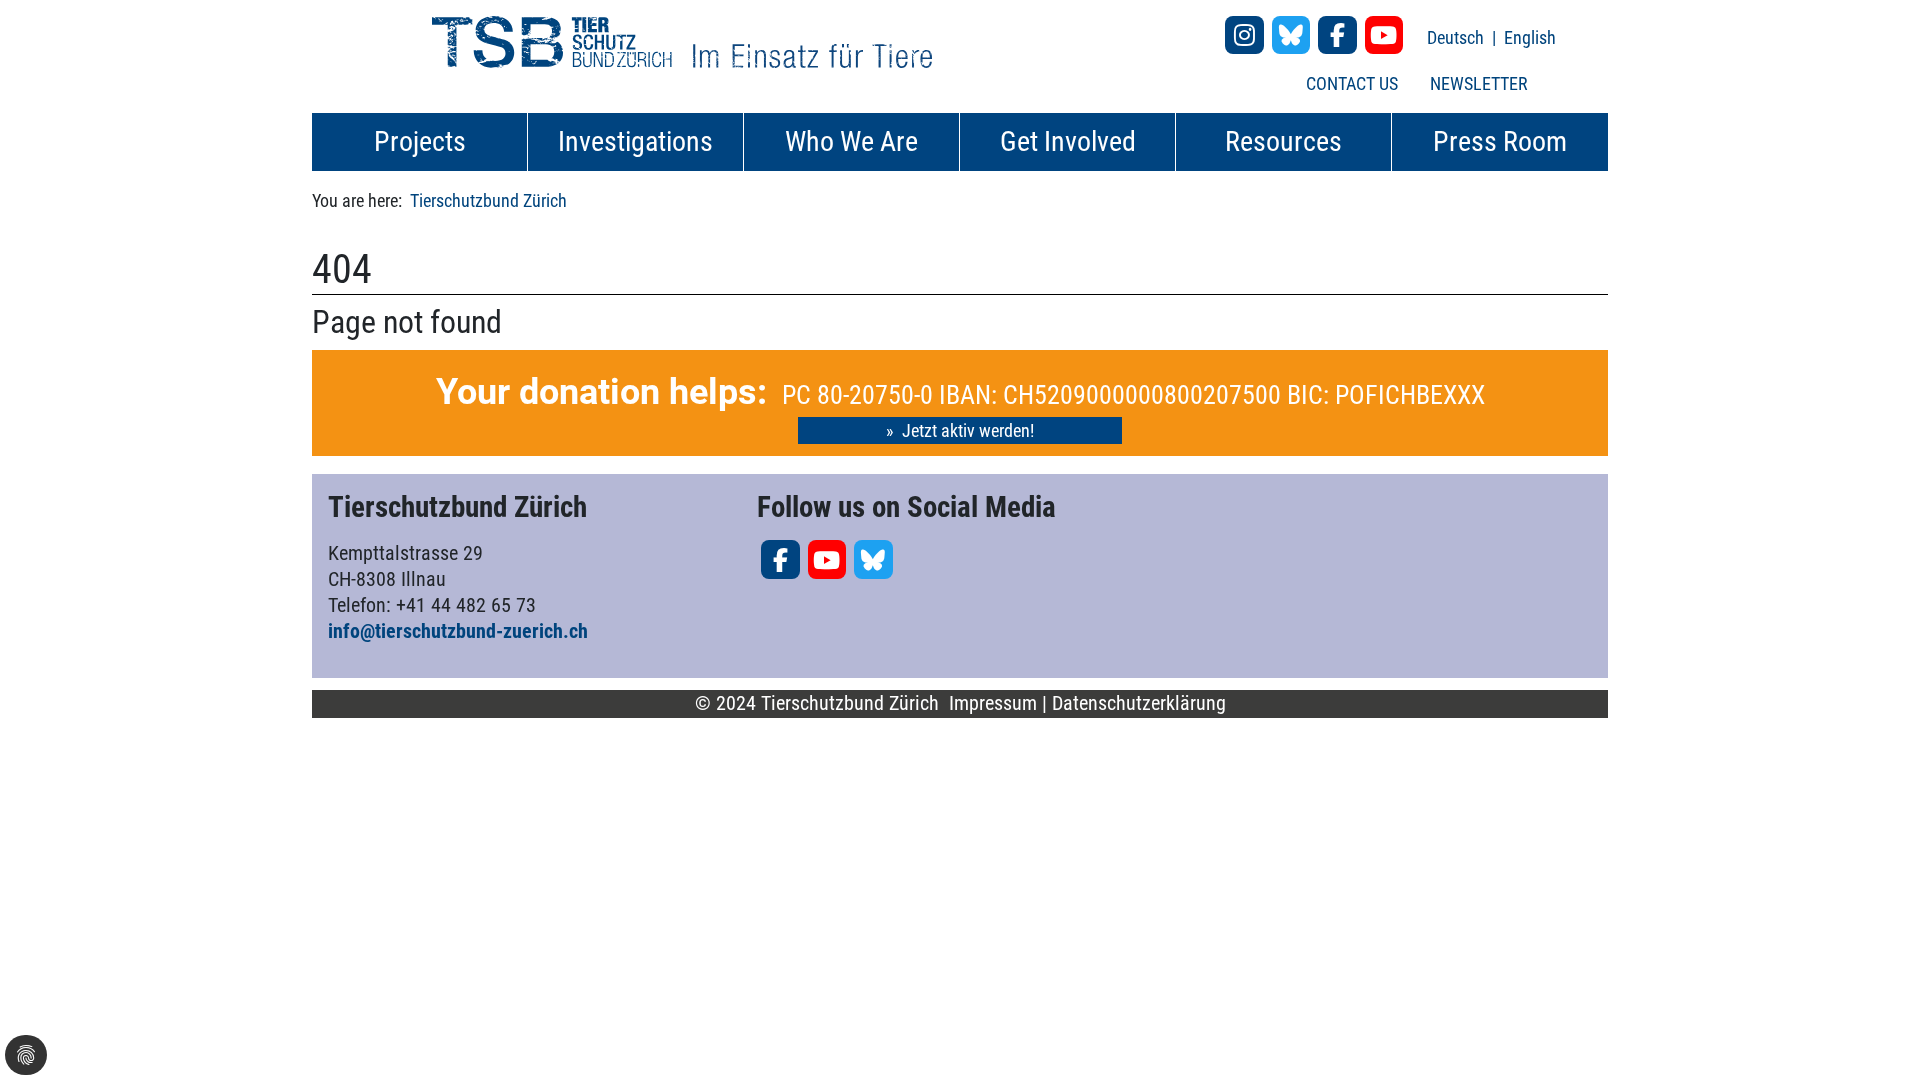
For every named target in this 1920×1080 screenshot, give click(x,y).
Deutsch (1457, 37)
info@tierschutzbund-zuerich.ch (458, 631)
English (1530, 37)
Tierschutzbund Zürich (488, 200)
